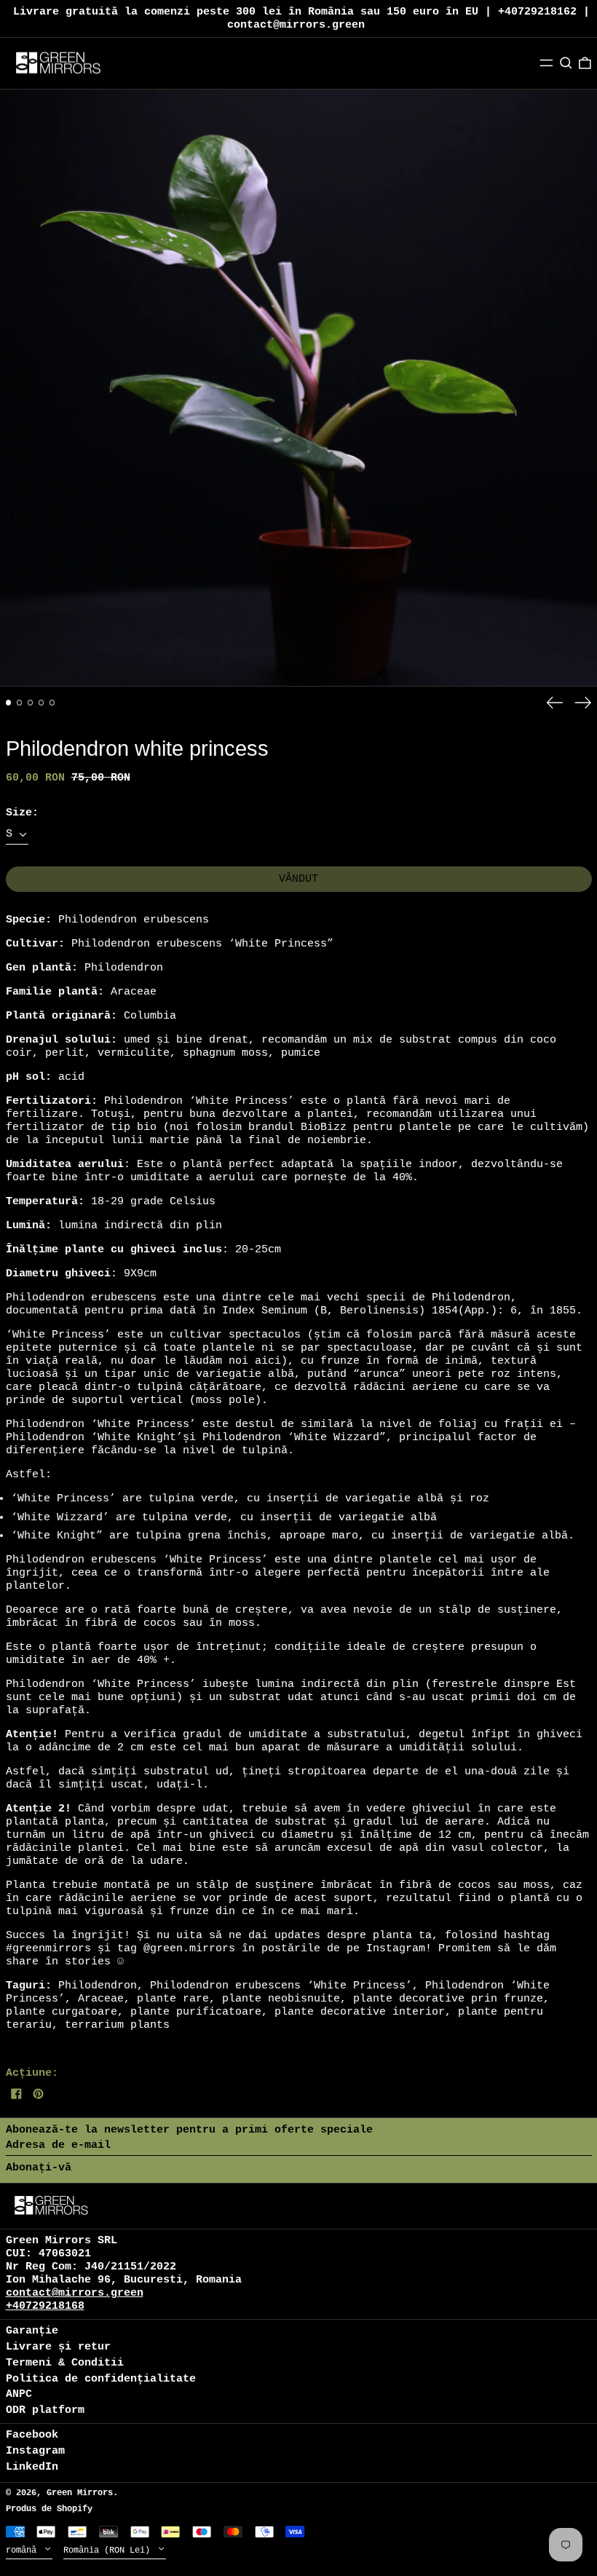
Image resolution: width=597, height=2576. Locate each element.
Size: (22, 813)
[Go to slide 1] (9, 703)
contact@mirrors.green (75, 2293)
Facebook (32, 2435)
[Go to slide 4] (41, 703)
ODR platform (45, 2410)
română (24, 2551)
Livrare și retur (58, 2347)
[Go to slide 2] (20, 703)
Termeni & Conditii (65, 2363)
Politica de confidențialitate (101, 2379)
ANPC (19, 2394)
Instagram (35, 2451)
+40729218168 (45, 2306)
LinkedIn (32, 2467)
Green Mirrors (80, 2493)
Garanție (32, 2331)
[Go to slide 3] (31, 703)
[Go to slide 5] (52, 703)
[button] (566, 63)
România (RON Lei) (109, 2551)
